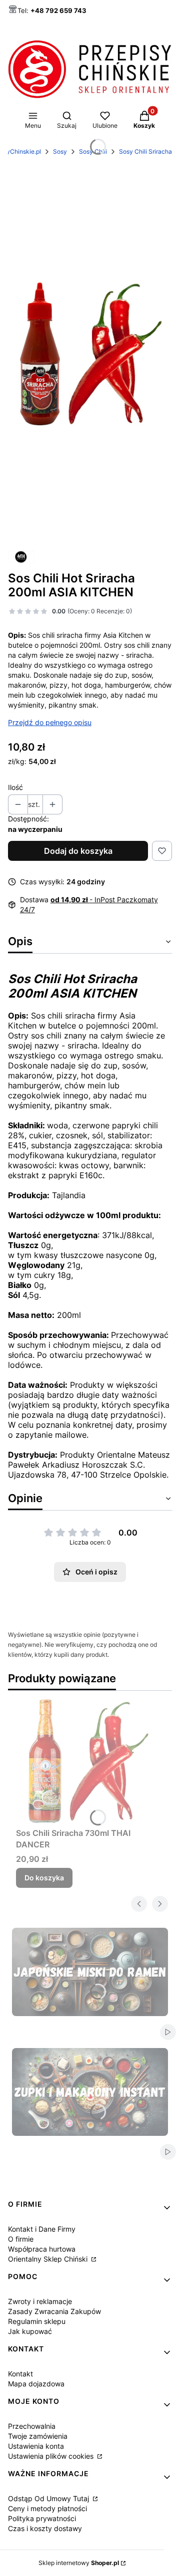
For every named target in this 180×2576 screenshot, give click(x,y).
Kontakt (20, 2374)
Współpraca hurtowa (42, 2249)
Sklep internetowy (79, 2563)
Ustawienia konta (36, 2446)
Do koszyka (44, 1878)
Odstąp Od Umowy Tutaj (49, 2498)
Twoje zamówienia (38, 2436)
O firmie (21, 2239)
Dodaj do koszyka (78, 851)
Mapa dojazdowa (36, 2384)
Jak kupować (30, 2331)
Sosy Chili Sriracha (145, 151)
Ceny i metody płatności (47, 2508)
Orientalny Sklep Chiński (49, 2259)
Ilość (15, 787)
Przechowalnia (32, 2426)
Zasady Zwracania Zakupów (54, 2311)
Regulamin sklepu (37, 2321)
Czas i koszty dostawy (45, 2528)
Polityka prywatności (42, 2518)
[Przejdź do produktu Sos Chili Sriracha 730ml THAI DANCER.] (90, 1761)
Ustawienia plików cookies (52, 2456)
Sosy (60, 151)
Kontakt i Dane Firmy (42, 2229)
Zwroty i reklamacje (40, 2301)
